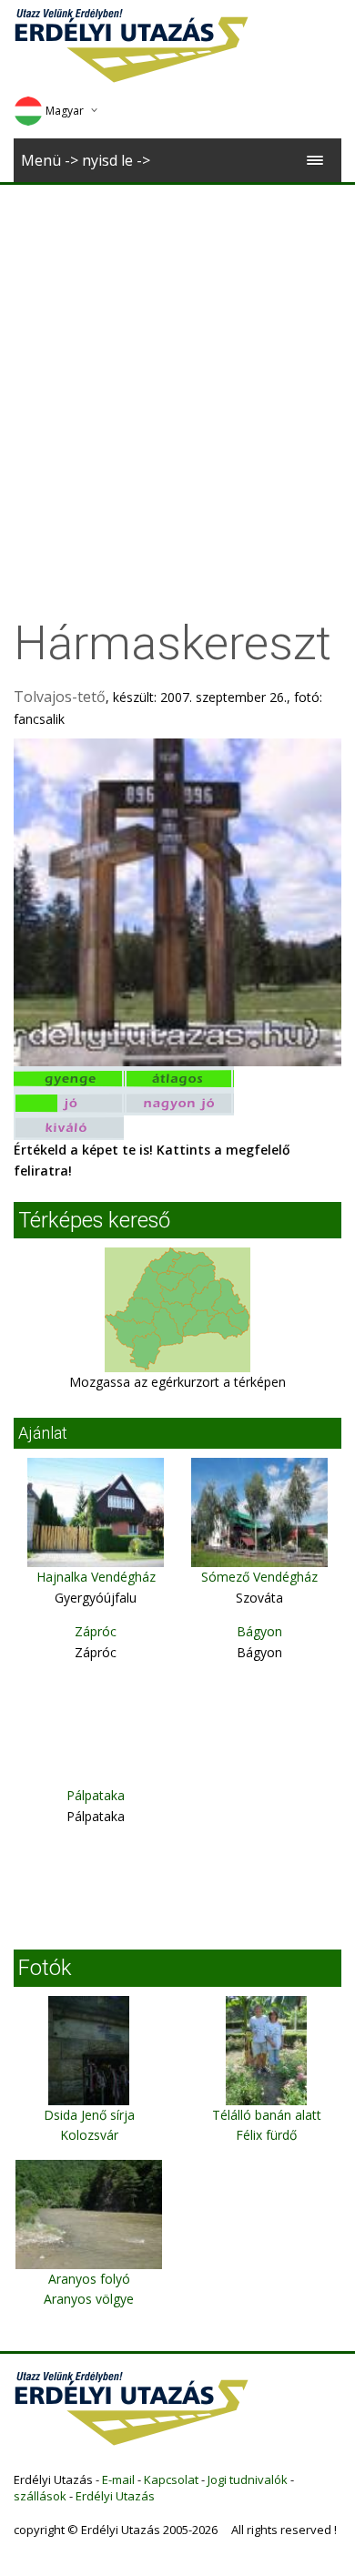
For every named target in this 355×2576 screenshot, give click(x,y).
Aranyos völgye (89, 2299)
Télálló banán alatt (267, 2115)
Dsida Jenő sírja (89, 2115)
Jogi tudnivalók (248, 2479)
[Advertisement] (177, 372)
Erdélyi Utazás (115, 2496)
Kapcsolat (171, 2479)
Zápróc (96, 1631)
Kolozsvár (89, 2135)
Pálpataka (96, 1795)
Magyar (65, 111)
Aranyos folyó (89, 2279)
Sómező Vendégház (259, 1577)
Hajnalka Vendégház (96, 1577)
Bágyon (259, 1631)
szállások (40, 2496)
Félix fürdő (266, 2135)
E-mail (118, 2479)
